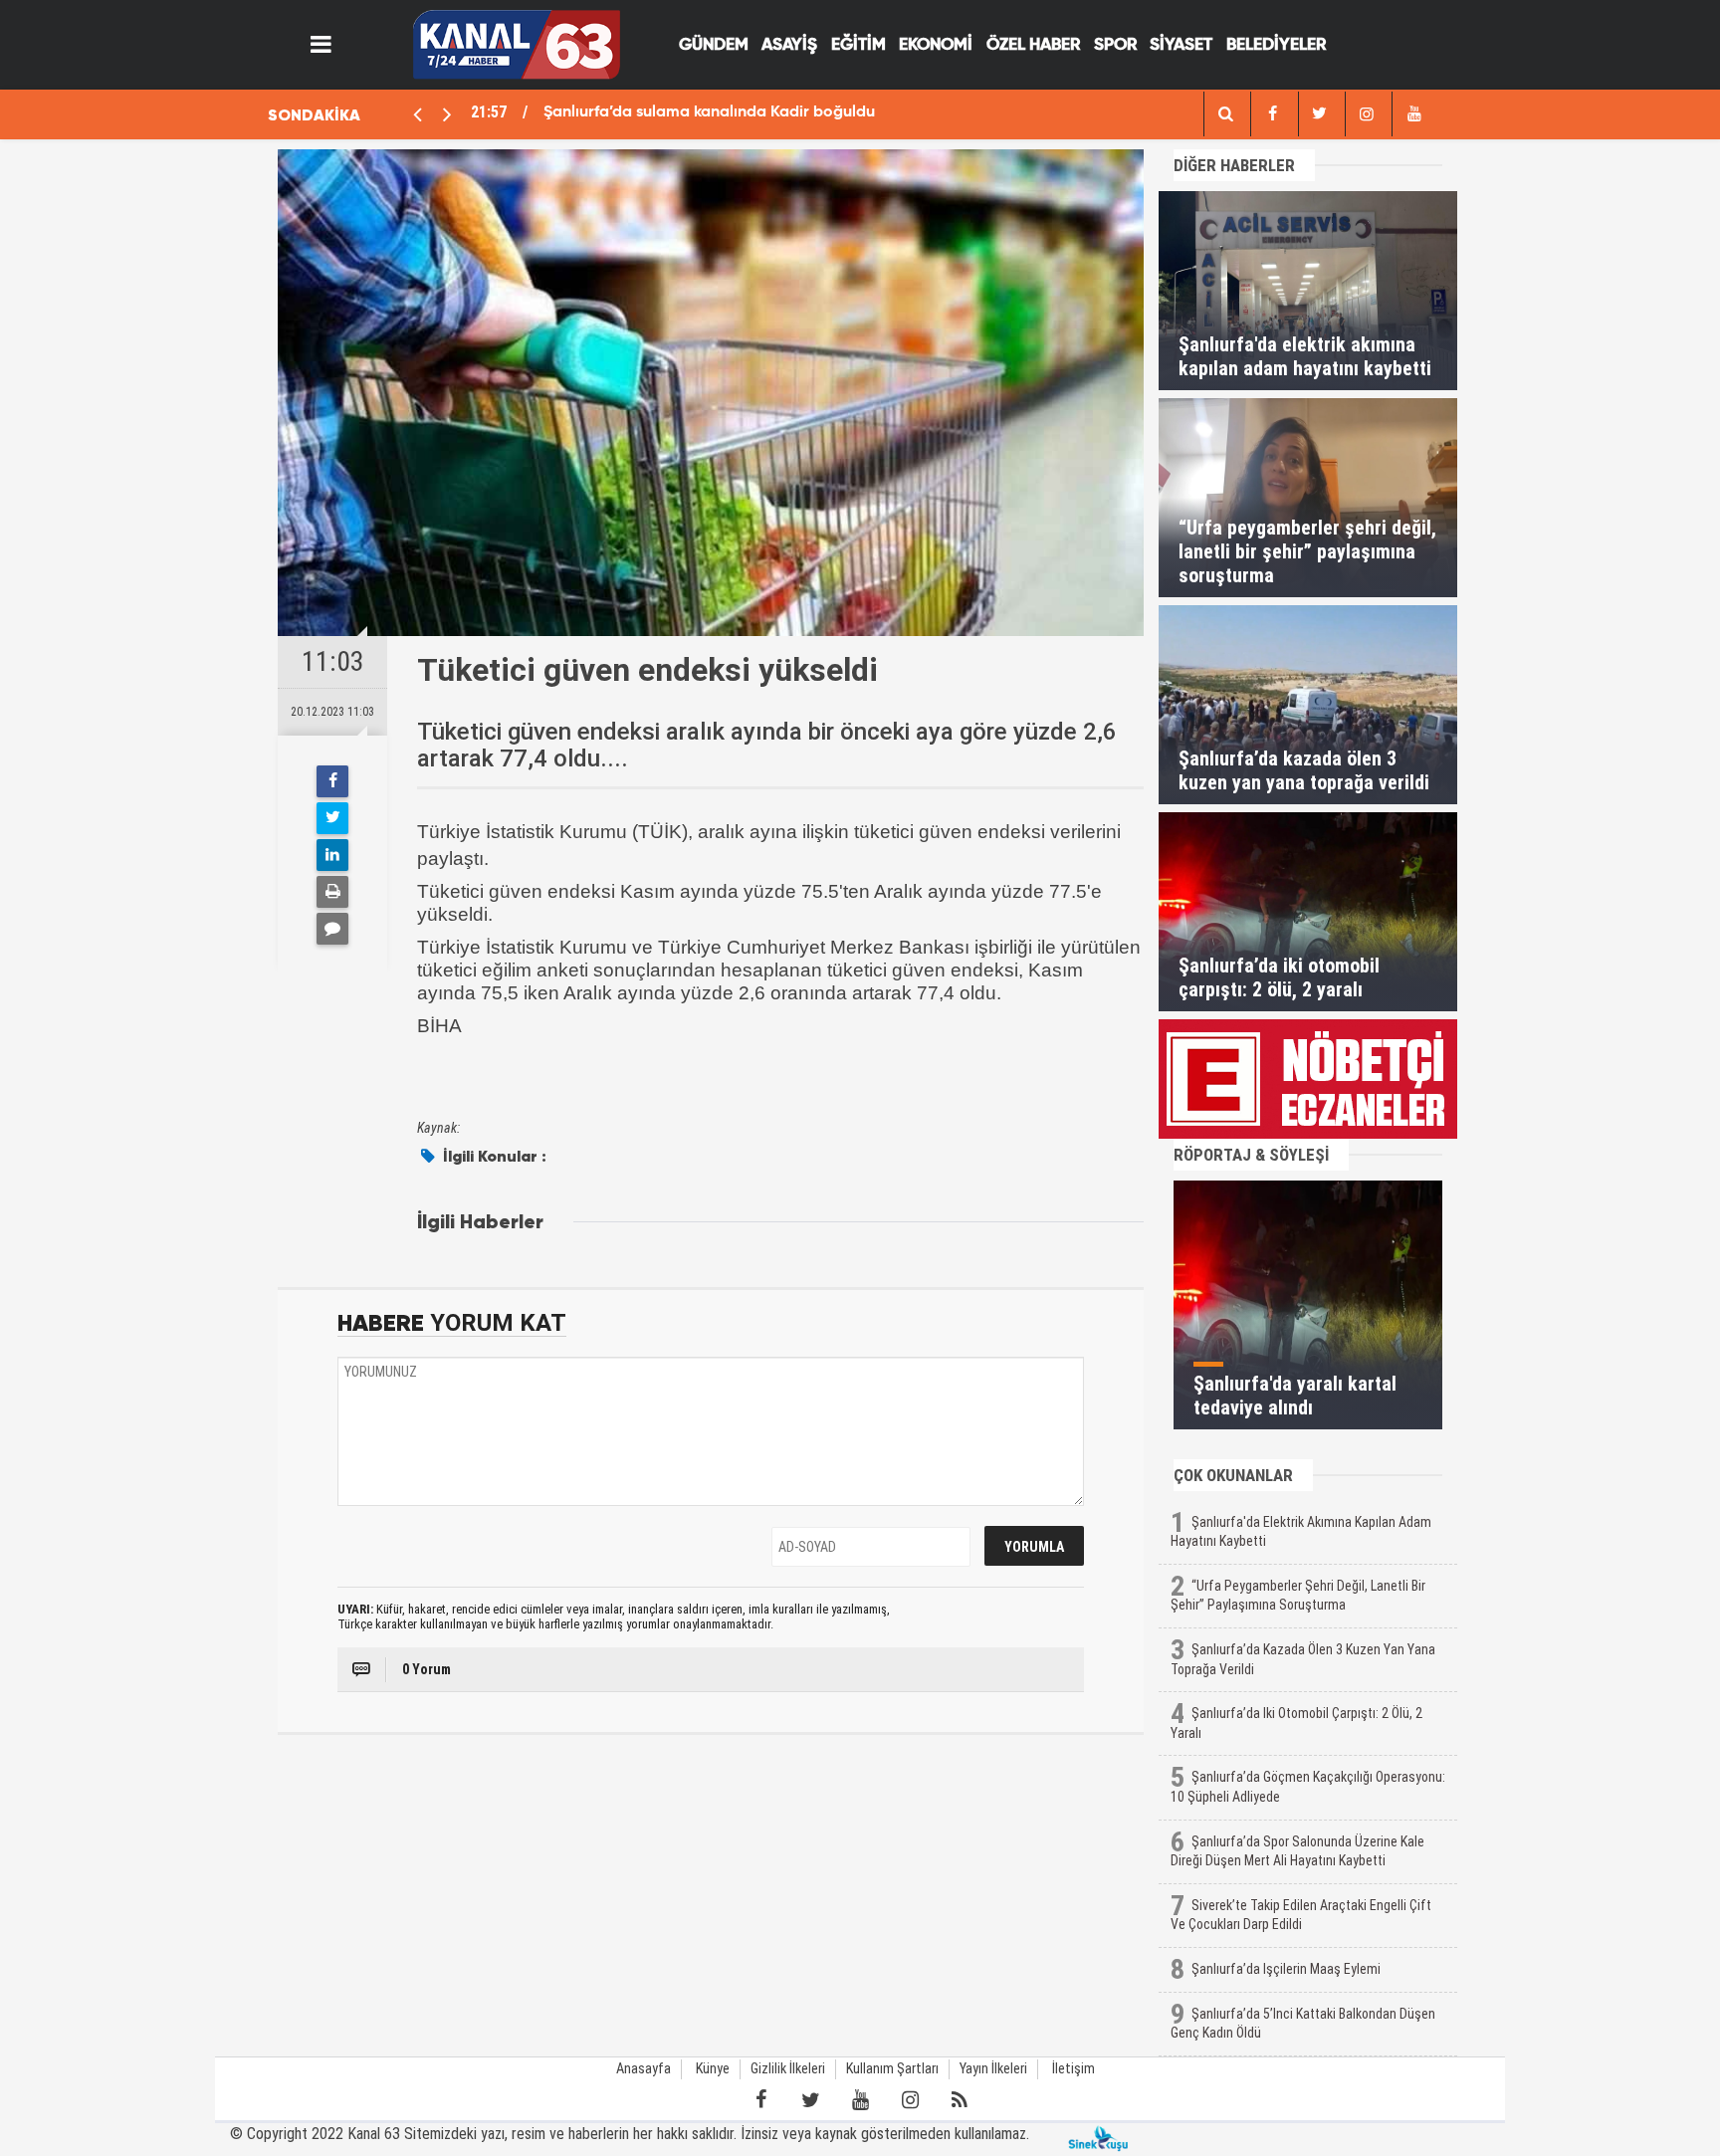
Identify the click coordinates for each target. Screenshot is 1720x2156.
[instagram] (1367, 114)
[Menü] (322, 45)
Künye (713, 2069)
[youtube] (1413, 114)
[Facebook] (332, 781)
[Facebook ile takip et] (760, 2100)
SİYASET (1181, 45)
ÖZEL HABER (1033, 45)
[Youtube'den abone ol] (860, 2100)
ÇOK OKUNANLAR (1233, 1475)
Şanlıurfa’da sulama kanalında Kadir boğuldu (709, 112)
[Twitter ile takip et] (810, 2100)
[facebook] (1225, 114)
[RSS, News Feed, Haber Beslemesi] (960, 2100)
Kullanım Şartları (892, 2069)
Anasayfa (644, 2069)
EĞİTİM (859, 45)
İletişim (1074, 2069)
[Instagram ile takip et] (910, 2100)
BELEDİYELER (1276, 45)
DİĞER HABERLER (1234, 165)
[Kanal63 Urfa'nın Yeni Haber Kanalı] (516, 43)
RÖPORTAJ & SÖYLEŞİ (1251, 1155)
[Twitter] (332, 818)
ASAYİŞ (789, 45)
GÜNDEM (714, 45)
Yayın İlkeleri (993, 2069)
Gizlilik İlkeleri (788, 2069)
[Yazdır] (332, 892)
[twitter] (1320, 114)
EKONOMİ (936, 45)
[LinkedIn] (332, 855)
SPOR (1115, 45)
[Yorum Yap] (332, 929)
